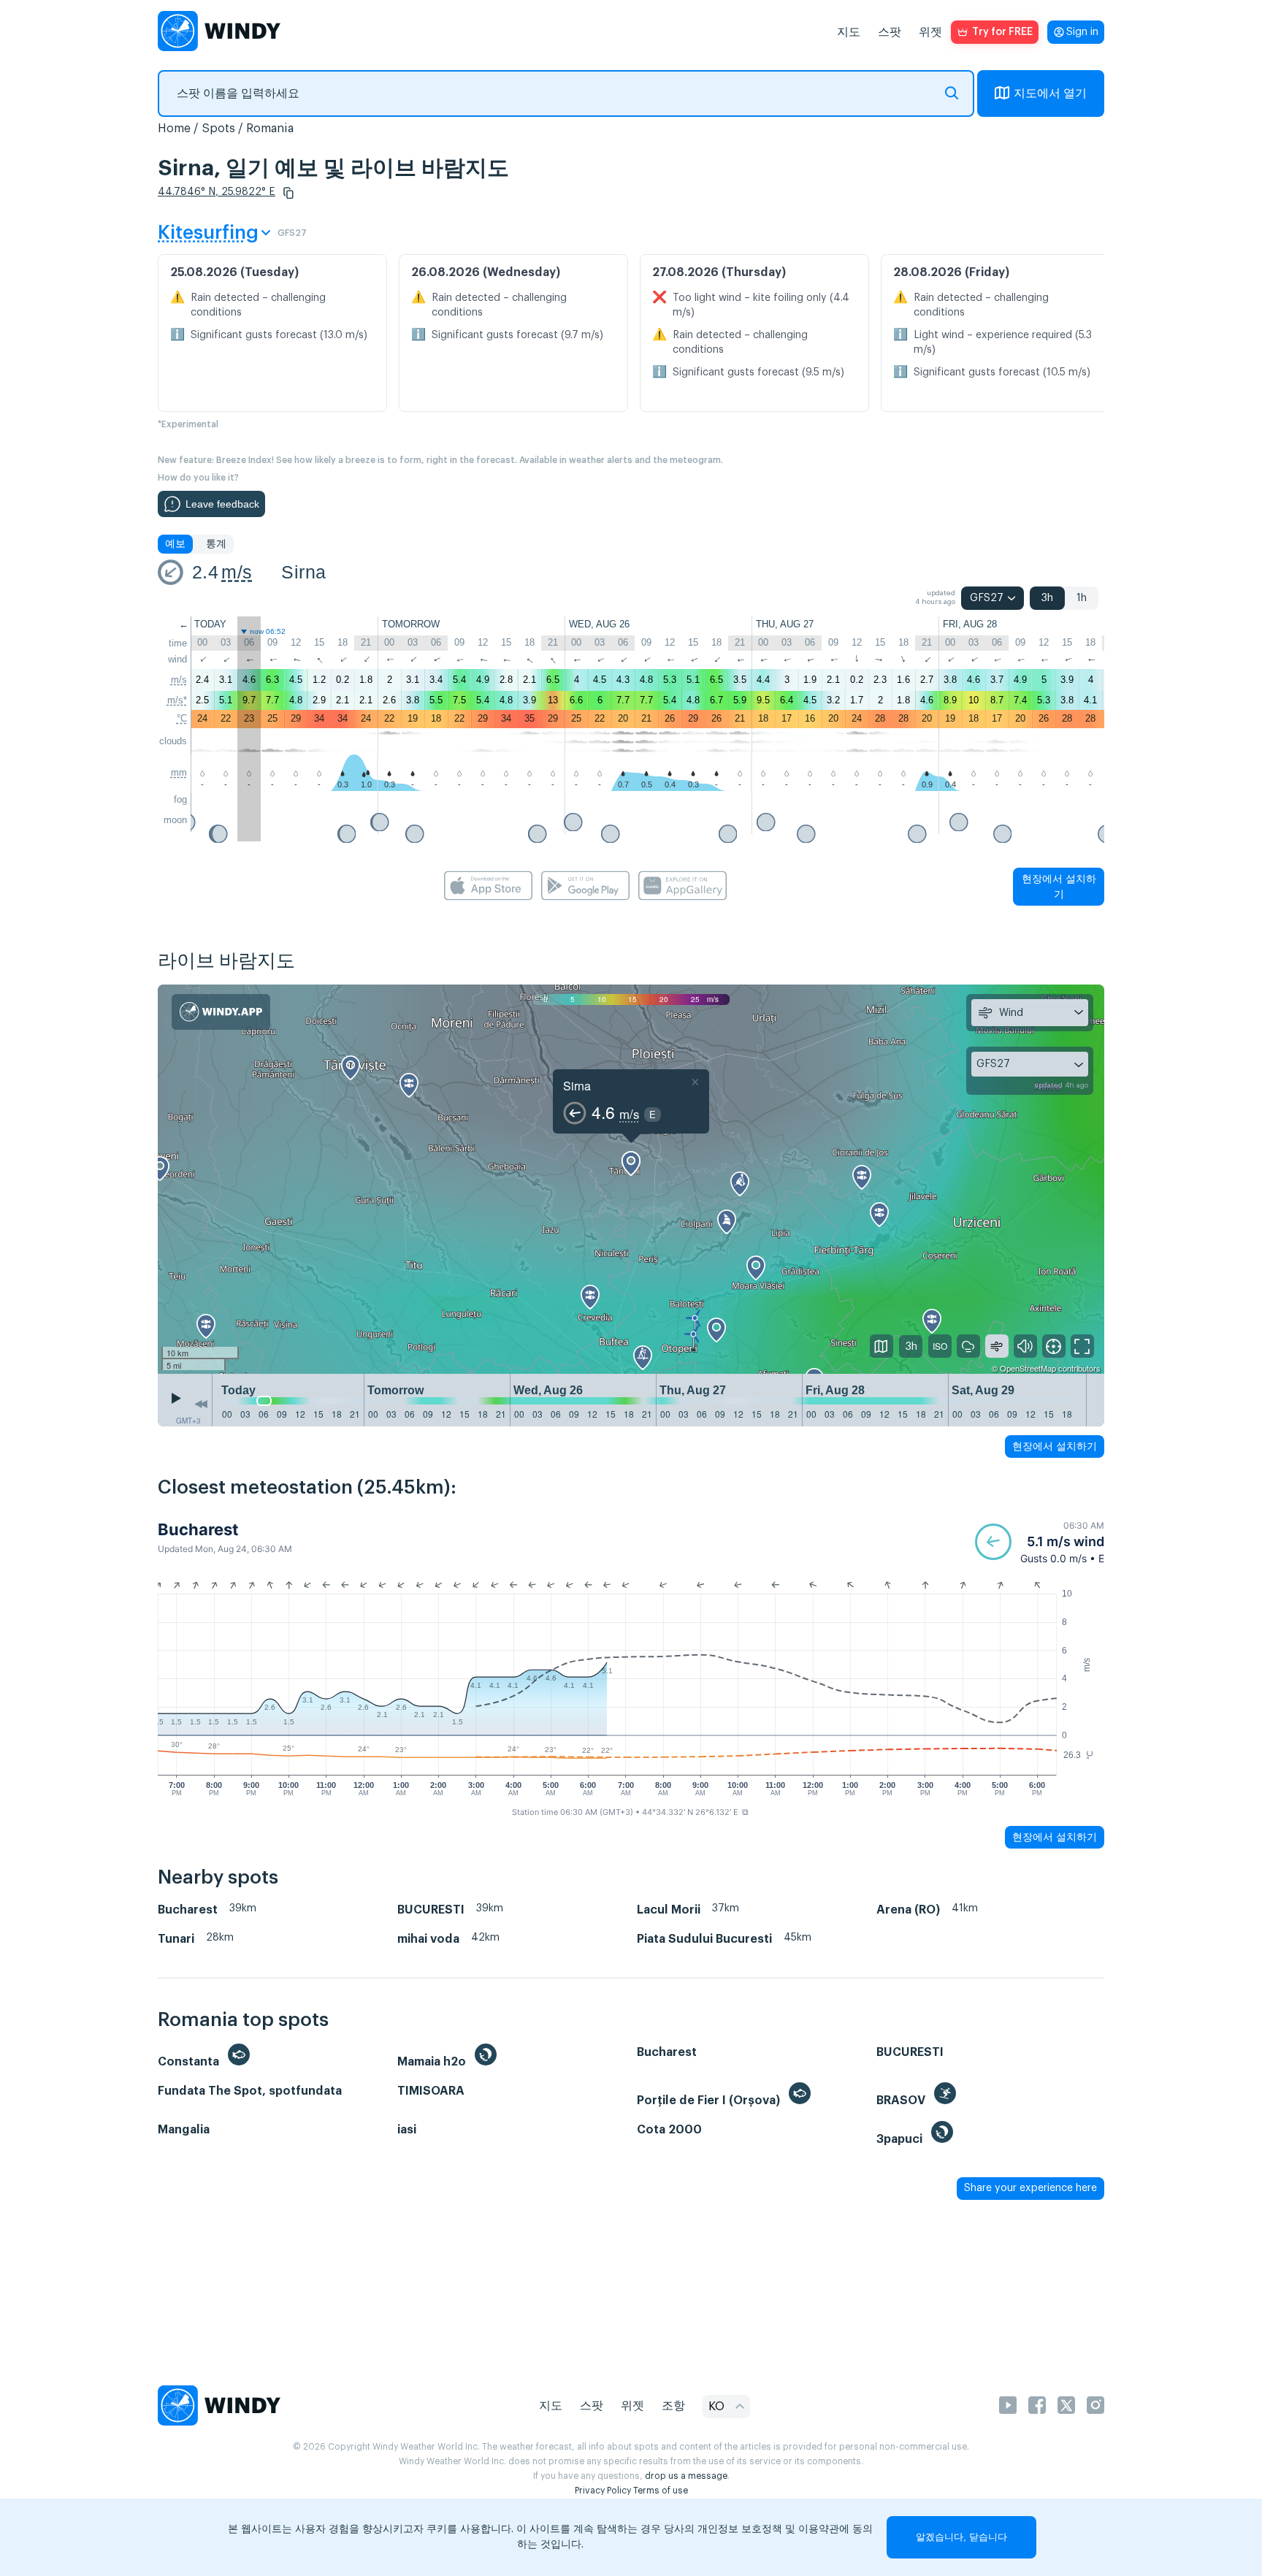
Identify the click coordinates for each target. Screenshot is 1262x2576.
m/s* (177, 700)
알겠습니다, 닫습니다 (961, 2537)
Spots (218, 129)
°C (182, 718)
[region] (631, 1180)
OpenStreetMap (1028, 1368)
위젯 (930, 32)
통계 (216, 544)
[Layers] (882, 1346)
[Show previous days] (201, 1404)
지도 (849, 32)
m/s (237, 572)
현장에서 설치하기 (1059, 886)
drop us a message (686, 2476)
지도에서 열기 (1050, 93)
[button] (288, 193)
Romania (270, 129)
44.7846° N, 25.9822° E (217, 192)
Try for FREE (1002, 32)
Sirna (303, 572)
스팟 (890, 32)
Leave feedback (222, 504)
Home (174, 129)
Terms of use (661, 2491)
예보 (175, 544)
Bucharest (198, 1529)
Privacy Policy (603, 2491)
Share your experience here (1030, 2188)
